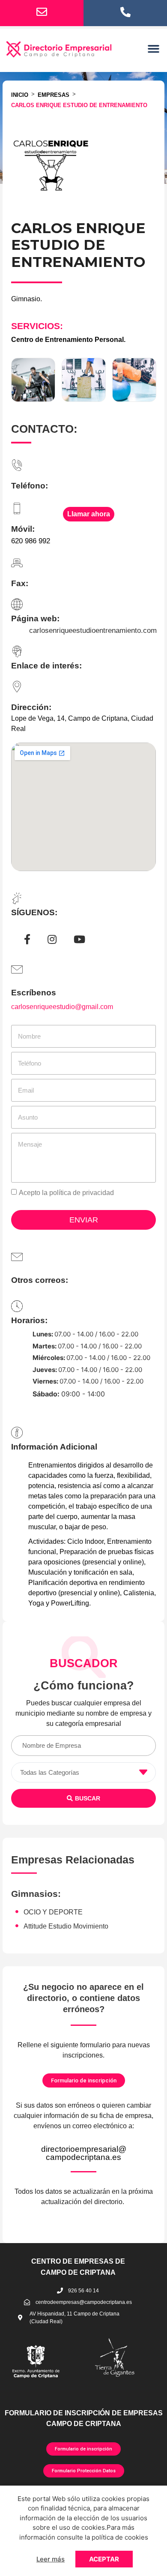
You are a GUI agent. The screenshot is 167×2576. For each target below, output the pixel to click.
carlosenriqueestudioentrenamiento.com (93, 631)
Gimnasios (34, 1894)
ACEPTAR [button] (104, 2559)
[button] (154, 49)
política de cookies (120, 2537)
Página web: (35, 619)
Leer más (51, 2559)
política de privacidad (82, 1193)
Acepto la (66, 1193)
